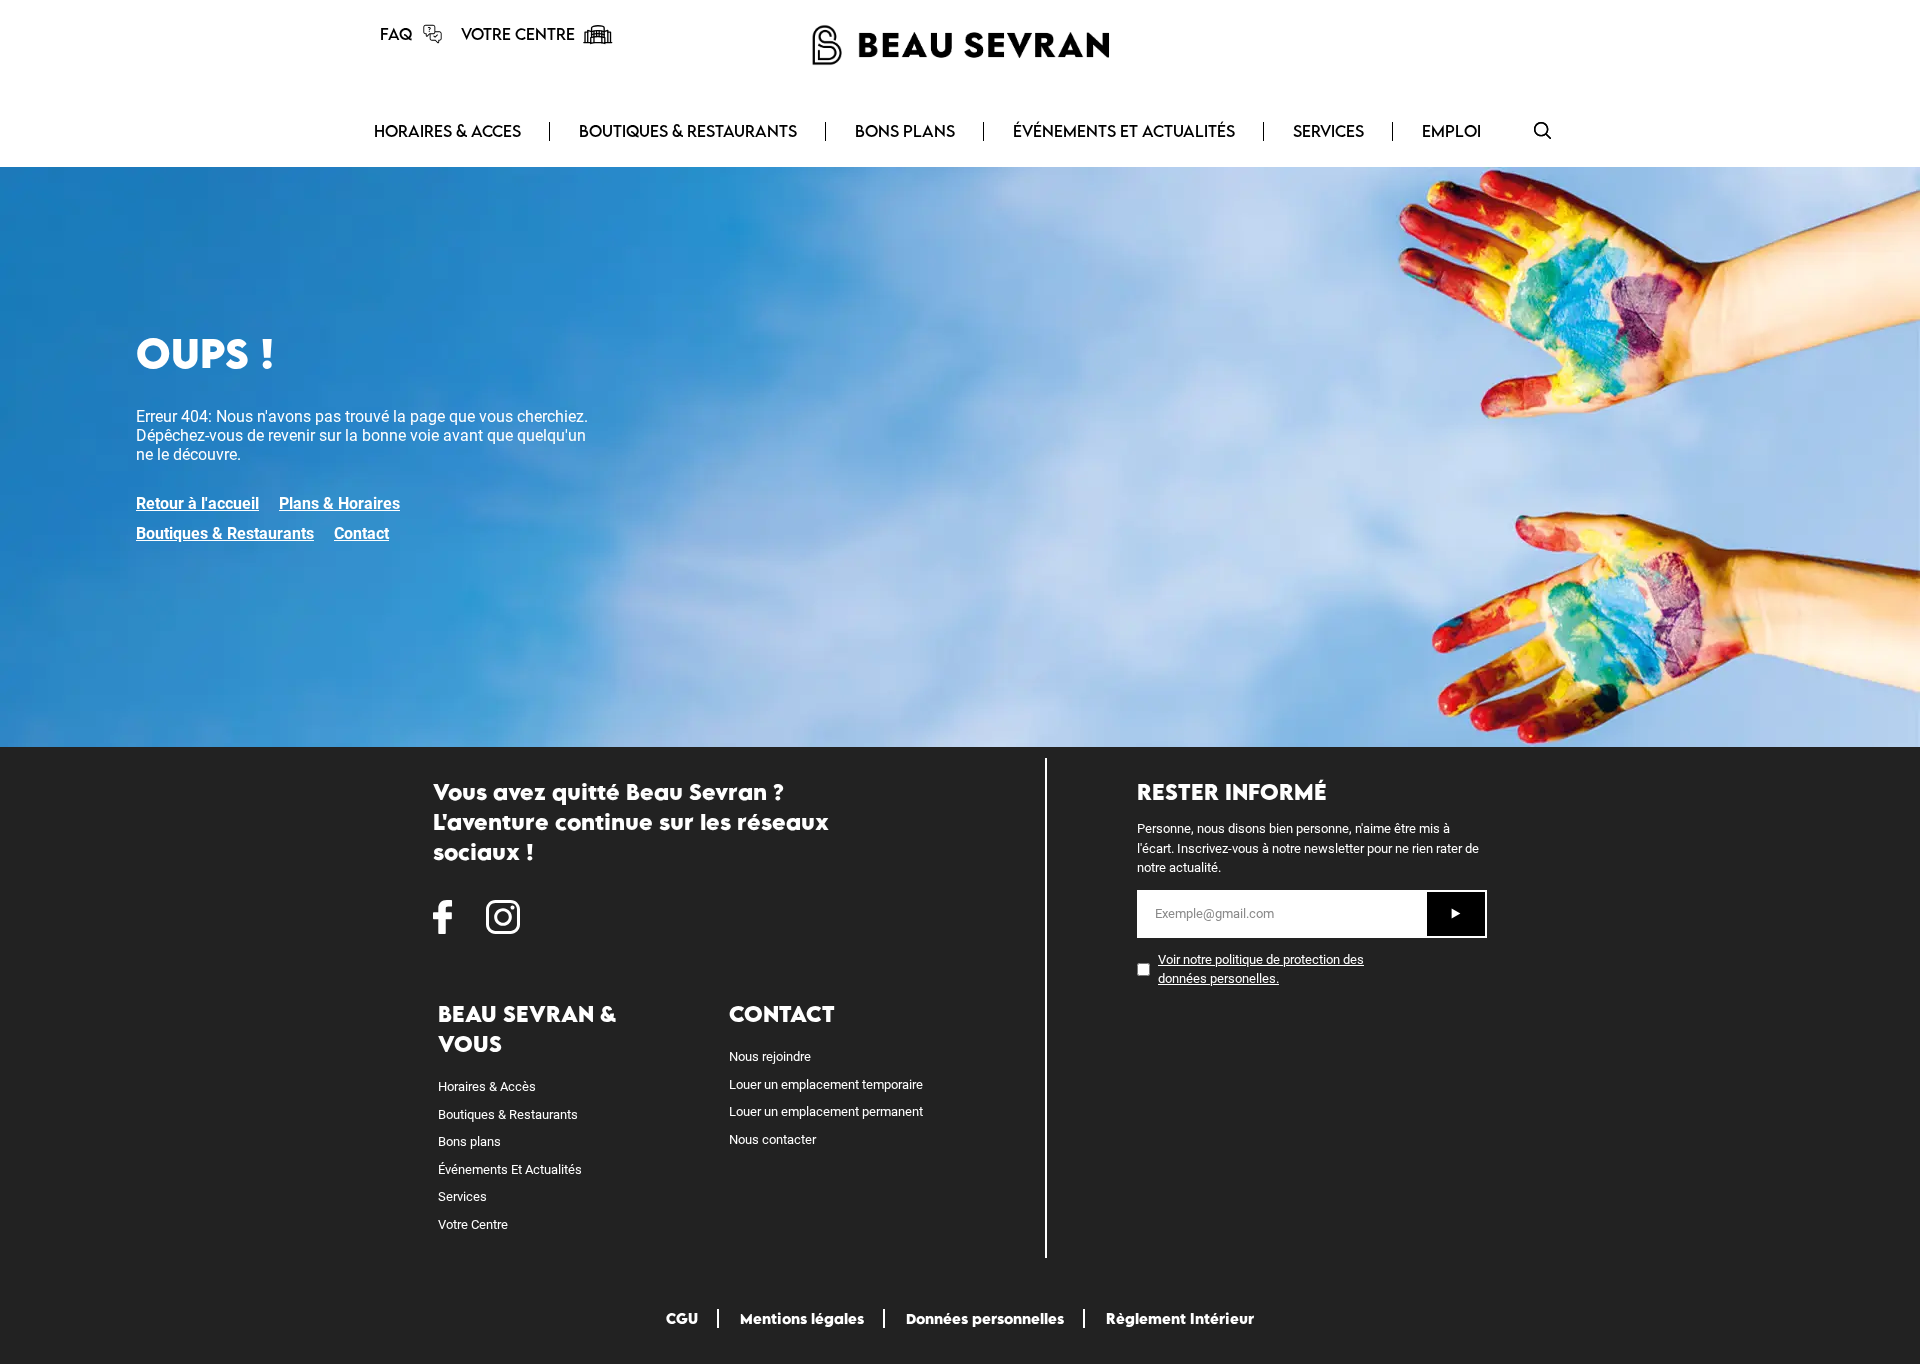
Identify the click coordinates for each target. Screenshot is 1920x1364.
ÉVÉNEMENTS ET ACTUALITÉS (1124, 131)
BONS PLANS (905, 131)
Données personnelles (985, 1318)
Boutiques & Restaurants (225, 533)
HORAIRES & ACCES (447, 131)
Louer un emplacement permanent (826, 1111)
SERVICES (1328, 131)
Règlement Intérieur (1180, 1318)
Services (462, 1196)
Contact (361, 533)
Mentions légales (802, 1318)
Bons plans (469, 1141)
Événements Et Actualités (510, 1169)
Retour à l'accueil (197, 503)
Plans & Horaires (339, 503)
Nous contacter (772, 1139)
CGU (682, 1318)
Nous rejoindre (770, 1056)
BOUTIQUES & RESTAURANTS (688, 131)
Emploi (1451, 131)
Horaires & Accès (487, 1086)
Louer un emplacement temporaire (826, 1084)
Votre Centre (473, 1224)
